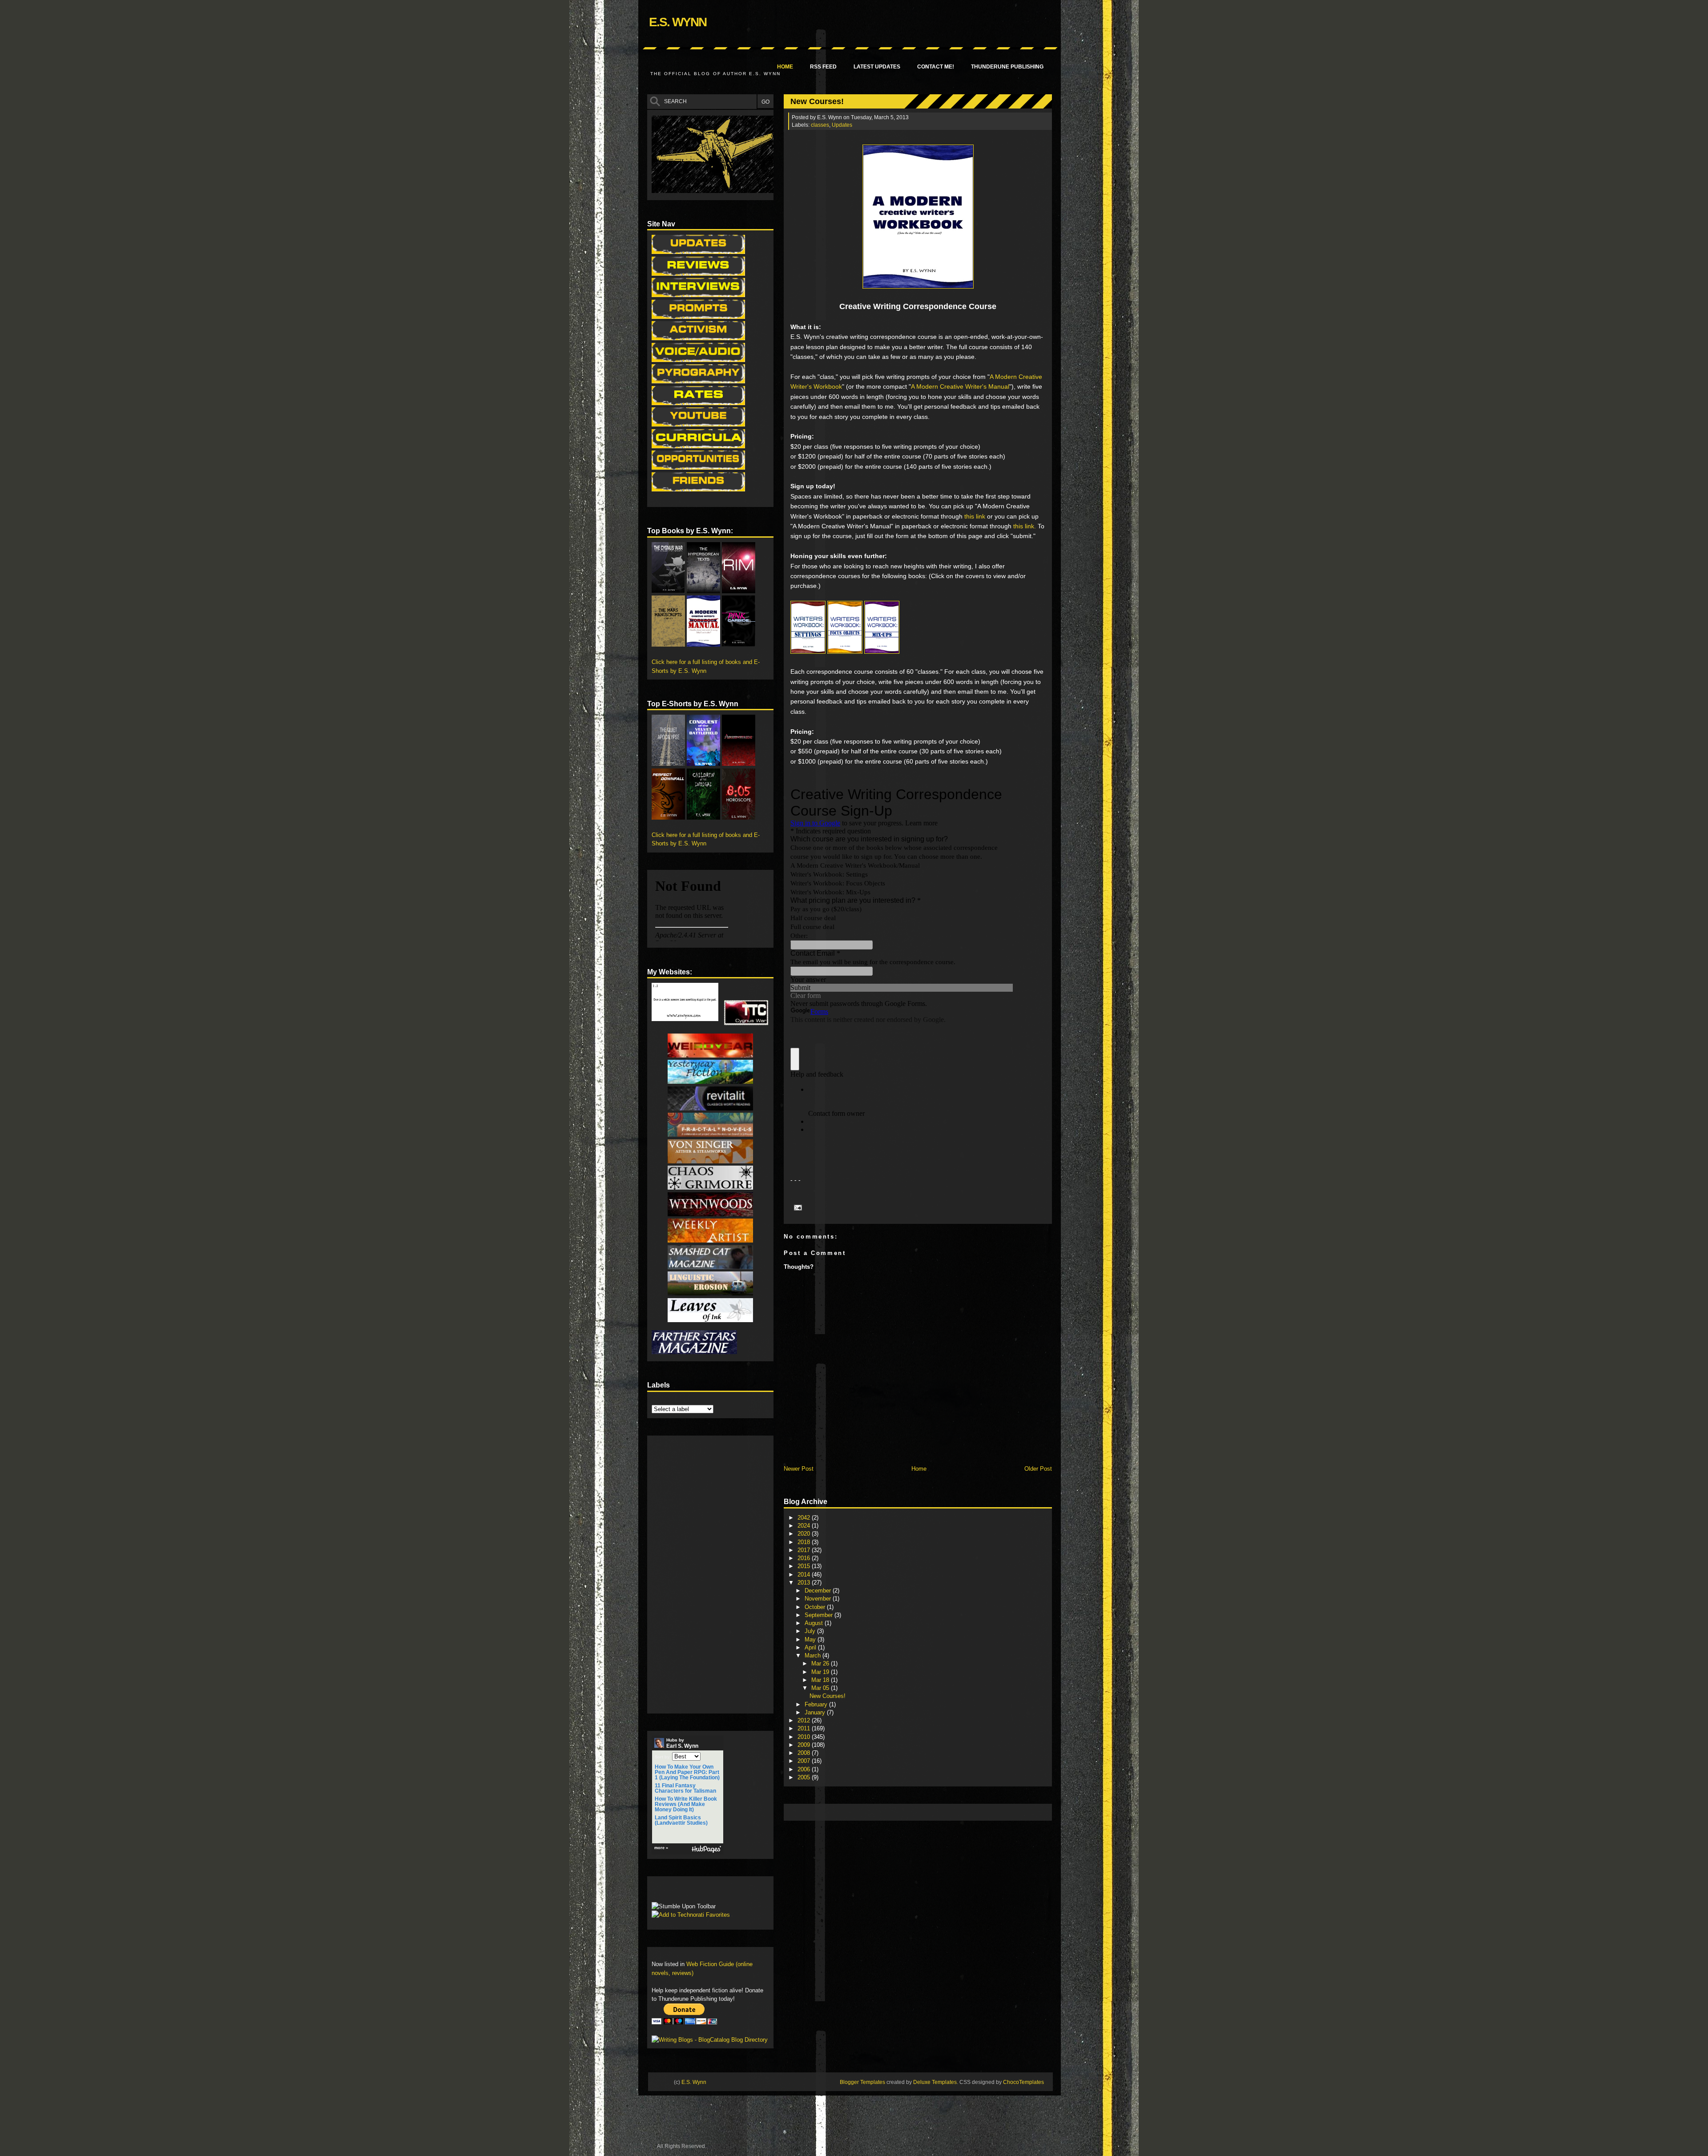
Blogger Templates (862, 2082)
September (820, 1615)
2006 (805, 1769)
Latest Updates (877, 67)
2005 (805, 1777)
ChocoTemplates (1023, 2082)
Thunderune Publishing (1007, 67)
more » (661, 1848)
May (811, 1639)
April (811, 1647)
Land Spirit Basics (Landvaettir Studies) (681, 1820)
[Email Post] (797, 1207)
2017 (805, 1550)
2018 (805, 1542)
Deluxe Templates (935, 2082)
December (819, 1591)
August (815, 1623)
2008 (805, 1753)
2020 (805, 1534)
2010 (805, 1737)
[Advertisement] (950, 1812)
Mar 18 (821, 1680)
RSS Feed (823, 67)
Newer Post (799, 1469)
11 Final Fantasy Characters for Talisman (685, 1788)
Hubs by (682, 1743)
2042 (805, 1518)
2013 (805, 1583)
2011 (805, 1728)
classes (820, 125)
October (816, 1607)
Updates (842, 125)
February (817, 1704)
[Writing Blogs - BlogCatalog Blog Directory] (710, 2040)
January (816, 1712)
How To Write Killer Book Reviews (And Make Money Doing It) (686, 1804)
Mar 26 (821, 1663)
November (819, 1599)
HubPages (706, 1849)
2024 (805, 1526)
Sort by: (663, 1757)
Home (785, 67)
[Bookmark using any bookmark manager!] (679, 1892)
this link (975, 516)
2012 (805, 1720)
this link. (1025, 526)
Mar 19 (821, 1672)
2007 (805, 1761)
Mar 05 (821, 1688)
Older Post (1038, 1469)
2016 (805, 1558)
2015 (805, 1566)
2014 (805, 1575)
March (814, 1655)
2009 (805, 1745)
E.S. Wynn (678, 22)
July (811, 1631)
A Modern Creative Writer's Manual (960, 386)
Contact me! (936, 67)
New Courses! (817, 101)
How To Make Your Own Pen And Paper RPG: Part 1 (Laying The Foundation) (687, 1772)
